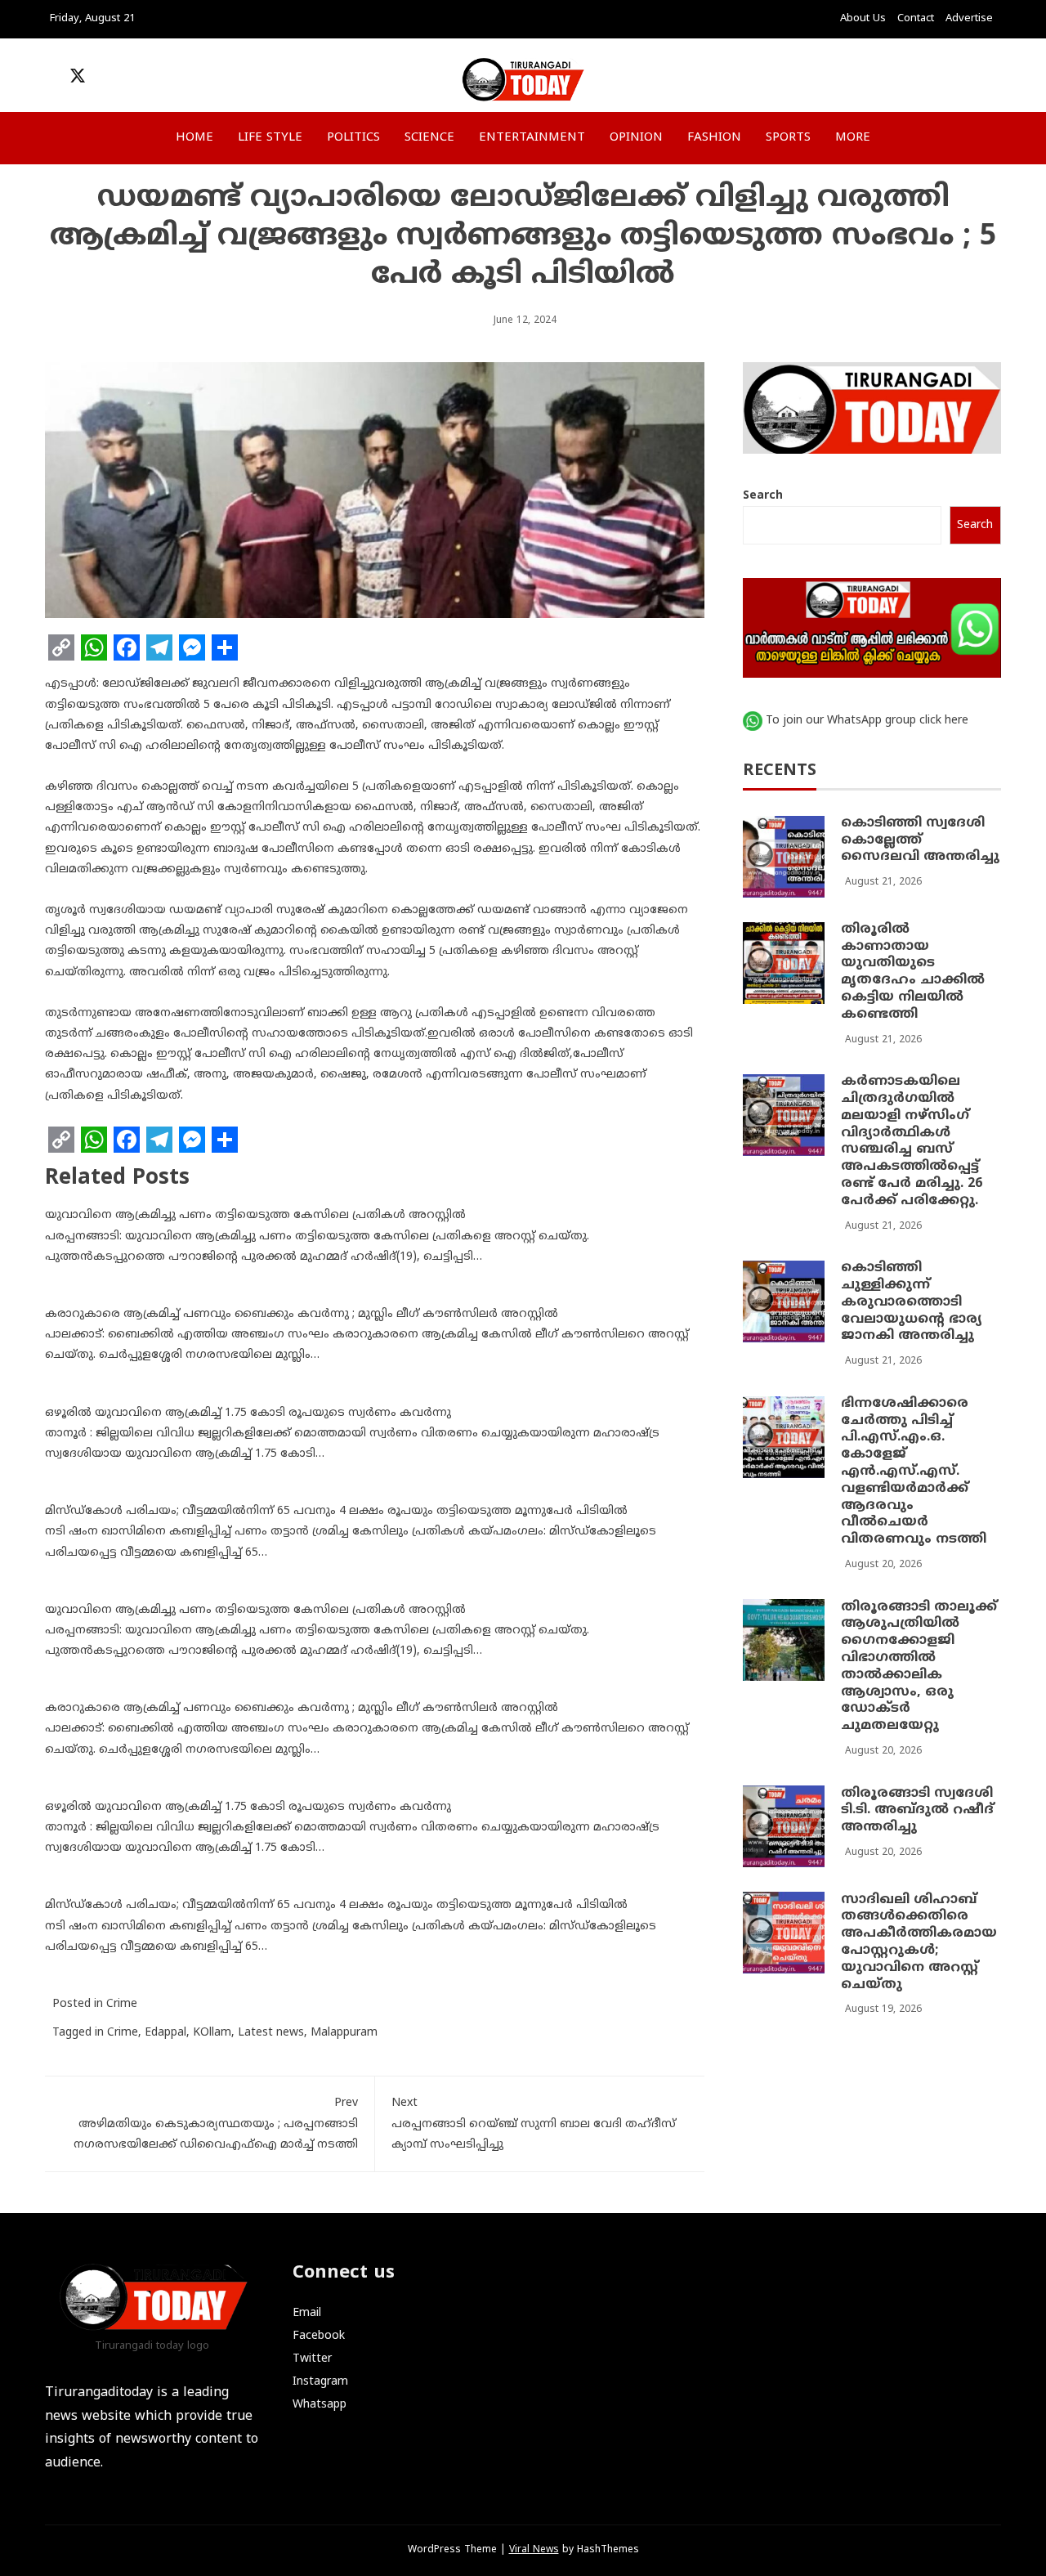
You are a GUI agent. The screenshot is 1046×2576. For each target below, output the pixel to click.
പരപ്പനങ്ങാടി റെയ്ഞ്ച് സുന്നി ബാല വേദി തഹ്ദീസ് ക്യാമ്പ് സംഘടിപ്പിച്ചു (534, 2124)
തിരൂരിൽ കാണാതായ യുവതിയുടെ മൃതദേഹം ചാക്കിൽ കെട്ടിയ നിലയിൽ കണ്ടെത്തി (913, 973)
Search (763, 497)
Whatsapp (320, 2405)
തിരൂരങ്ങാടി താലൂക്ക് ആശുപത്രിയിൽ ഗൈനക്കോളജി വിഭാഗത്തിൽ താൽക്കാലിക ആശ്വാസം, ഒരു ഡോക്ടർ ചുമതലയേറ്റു (919, 1667)
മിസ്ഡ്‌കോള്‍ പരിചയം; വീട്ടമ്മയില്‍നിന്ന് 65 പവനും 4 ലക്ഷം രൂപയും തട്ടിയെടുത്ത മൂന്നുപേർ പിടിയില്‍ (336, 1511)
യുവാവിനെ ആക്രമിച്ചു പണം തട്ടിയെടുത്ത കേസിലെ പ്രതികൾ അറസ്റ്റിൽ (255, 1215)
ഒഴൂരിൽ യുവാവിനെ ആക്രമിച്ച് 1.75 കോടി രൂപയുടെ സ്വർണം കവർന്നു (248, 1413)
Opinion (636, 138)
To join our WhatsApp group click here (867, 721)
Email (307, 2313)
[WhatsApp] (94, 647)
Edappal (165, 2033)
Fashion (714, 138)
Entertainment (532, 138)
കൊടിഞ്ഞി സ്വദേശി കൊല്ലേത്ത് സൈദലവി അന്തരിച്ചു (920, 841)
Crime (122, 2004)
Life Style (270, 138)
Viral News (534, 2550)
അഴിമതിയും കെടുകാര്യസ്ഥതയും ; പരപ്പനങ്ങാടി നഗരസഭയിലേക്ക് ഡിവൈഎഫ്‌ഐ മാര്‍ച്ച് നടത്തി (216, 2124)
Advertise (969, 19)
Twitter (312, 2359)
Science (429, 138)
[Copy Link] (61, 647)
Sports (788, 138)
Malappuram (344, 2033)
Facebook (319, 2336)
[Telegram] (159, 647)
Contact (916, 19)
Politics (353, 138)
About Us (863, 19)
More (853, 138)
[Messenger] (192, 647)
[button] (895, 80)
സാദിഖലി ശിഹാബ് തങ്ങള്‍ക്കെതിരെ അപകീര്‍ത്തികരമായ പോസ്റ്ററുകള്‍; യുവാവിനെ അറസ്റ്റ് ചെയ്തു (919, 1942)
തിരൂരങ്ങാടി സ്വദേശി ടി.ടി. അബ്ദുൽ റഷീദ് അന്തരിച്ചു (917, 1811)
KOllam (212, 2033)
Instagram (320, 2382)
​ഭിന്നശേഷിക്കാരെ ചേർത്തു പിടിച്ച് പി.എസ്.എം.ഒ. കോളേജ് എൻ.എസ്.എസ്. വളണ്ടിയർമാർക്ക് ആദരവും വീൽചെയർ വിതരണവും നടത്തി (914, 1472)
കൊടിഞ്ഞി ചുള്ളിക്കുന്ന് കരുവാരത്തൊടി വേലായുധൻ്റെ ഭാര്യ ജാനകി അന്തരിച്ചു (912, 1303)
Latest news (271, 2033)
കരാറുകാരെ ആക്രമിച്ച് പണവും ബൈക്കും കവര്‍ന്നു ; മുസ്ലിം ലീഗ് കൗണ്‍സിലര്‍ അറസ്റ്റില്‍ (302, 1314)
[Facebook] (127, 647)
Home (194, 138)
